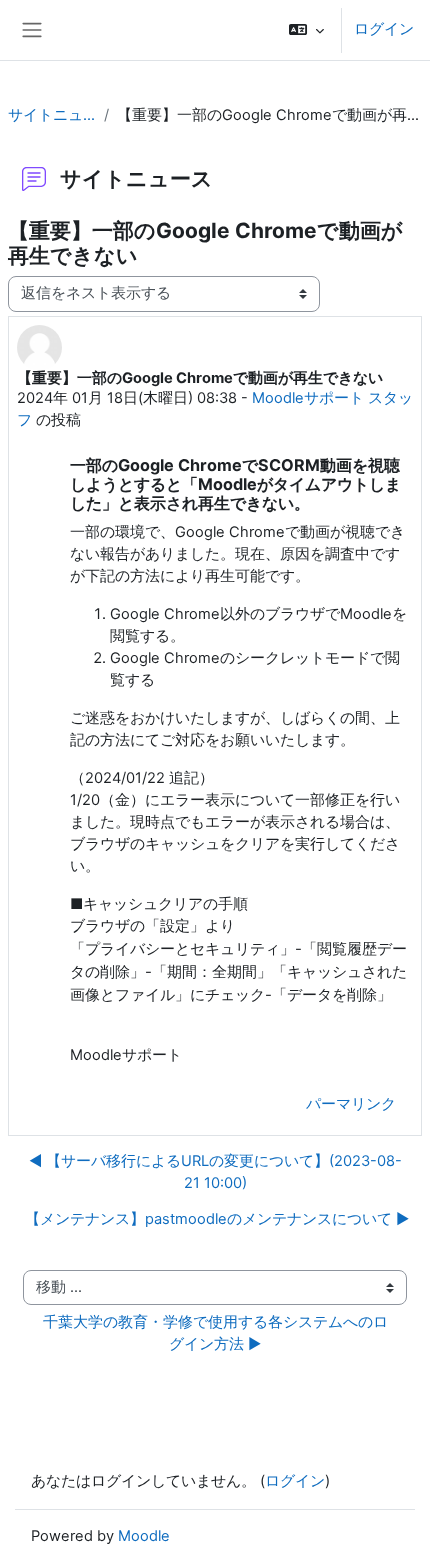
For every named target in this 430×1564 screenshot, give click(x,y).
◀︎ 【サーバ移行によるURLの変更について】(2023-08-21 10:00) (215, 1172)
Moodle (144, 1536)
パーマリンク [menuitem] (351, 1104)
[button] (306, 30)
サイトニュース (52, 115)
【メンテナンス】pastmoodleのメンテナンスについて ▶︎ (217, 1219)
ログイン (384, 29)
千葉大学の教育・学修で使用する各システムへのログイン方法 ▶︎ (215, 1333)
